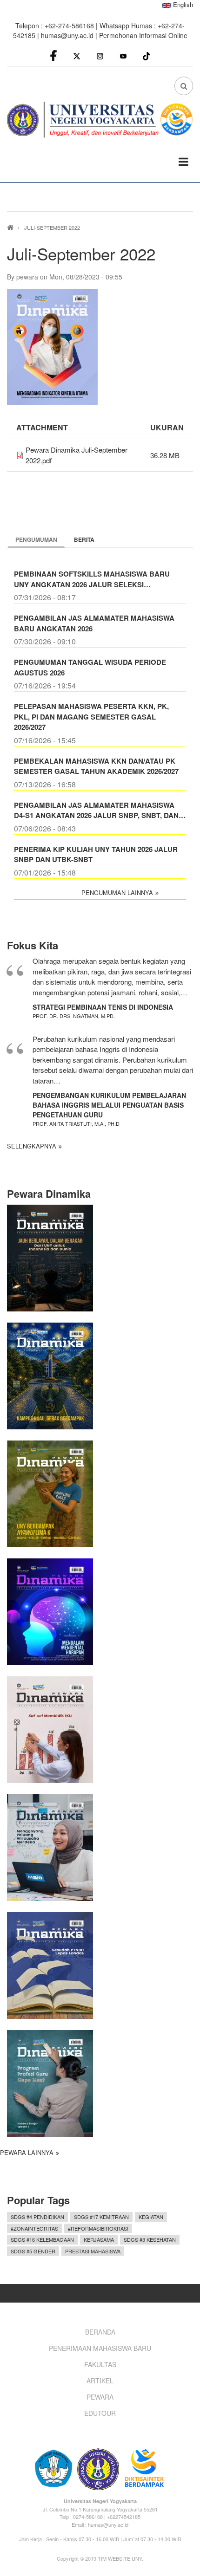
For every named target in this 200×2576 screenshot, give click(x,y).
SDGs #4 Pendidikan (37, 2217)
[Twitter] (77, 55)
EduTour (100, 2413)
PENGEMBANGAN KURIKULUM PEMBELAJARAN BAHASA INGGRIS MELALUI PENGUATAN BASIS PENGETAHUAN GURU (109, 1105)
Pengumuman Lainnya (117, 892)
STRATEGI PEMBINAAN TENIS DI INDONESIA (103, 1007)
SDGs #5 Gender (33, 2251)
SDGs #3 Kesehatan (150, 2239)
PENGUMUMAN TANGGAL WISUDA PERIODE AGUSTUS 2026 (90, 667)
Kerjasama (99, 2239)
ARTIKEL (100, 2381)
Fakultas (100, 2364)
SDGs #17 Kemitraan (101, 2217)
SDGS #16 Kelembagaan (42, 2239)
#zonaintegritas (34, 2228)
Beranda (100, 2332)
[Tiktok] (147, 55)
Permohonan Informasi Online (143, 35)
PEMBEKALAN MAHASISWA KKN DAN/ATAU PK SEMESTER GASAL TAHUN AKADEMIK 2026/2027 (96, 766)
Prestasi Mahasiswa (93, 2251)
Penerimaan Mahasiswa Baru (100, 2348)
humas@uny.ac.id (67, 35)
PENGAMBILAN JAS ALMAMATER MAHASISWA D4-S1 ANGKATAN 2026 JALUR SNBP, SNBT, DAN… (100, 810)
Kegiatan (151, 2217)
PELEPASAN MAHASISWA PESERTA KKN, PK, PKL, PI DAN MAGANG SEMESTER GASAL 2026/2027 (91, 717)
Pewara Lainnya (27, 2152)
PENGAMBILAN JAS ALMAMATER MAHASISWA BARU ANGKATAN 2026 (94, 623)
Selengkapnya (32, 1146)
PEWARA (100, 2397)
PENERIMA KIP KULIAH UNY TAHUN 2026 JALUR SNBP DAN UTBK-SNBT (96, 854)
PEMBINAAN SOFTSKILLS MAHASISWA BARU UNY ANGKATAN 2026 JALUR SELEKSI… (92, 579)
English (182, 4)
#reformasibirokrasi (98, 2228)
